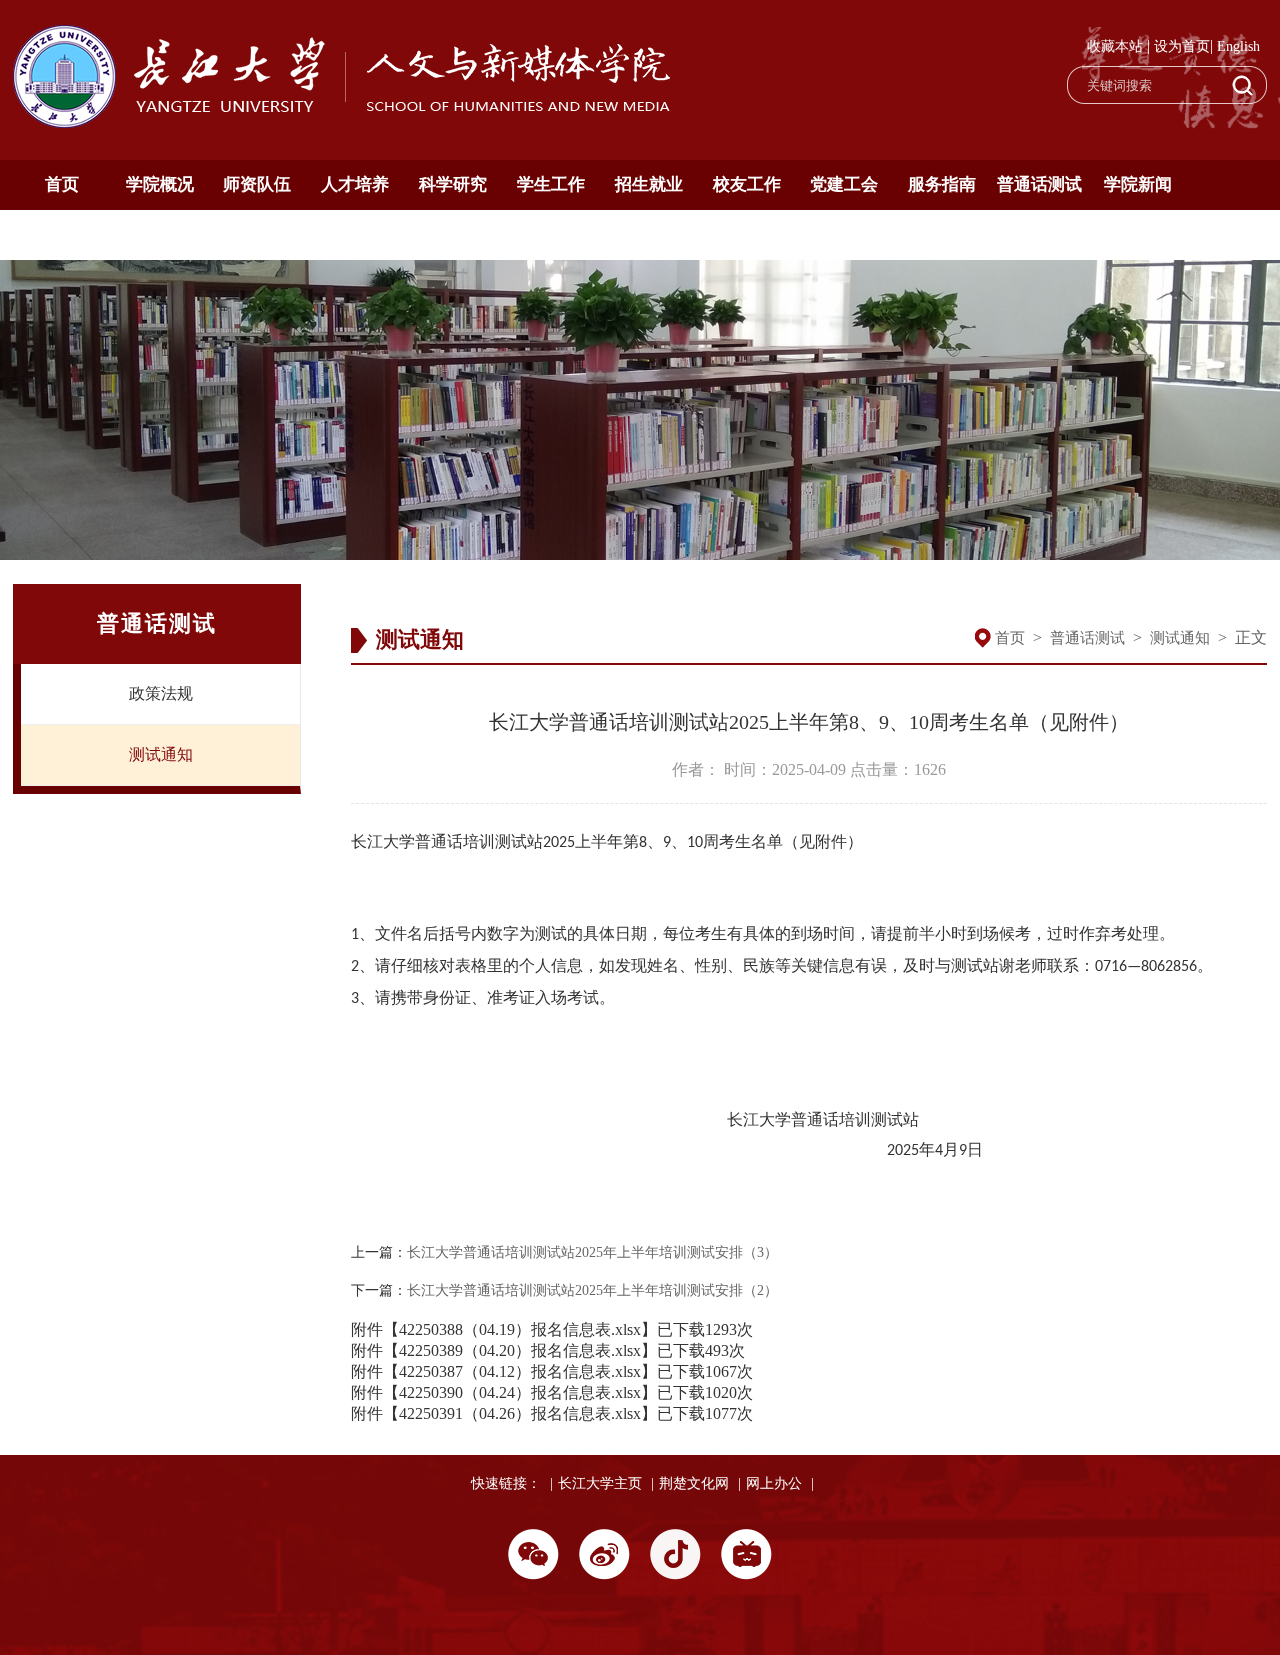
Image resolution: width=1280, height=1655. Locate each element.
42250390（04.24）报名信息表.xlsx (520, 1392)
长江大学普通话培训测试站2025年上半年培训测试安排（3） (592, 1252)
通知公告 (62, 234)
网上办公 (774, 1483)
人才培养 (355, 184)
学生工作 (551, 184)
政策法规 (161, 693)
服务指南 (942, 184)
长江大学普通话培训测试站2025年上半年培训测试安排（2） (592, 1290)
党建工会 (844, 184)
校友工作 (747, 184)
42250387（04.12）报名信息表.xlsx (520, 1371)
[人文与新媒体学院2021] (344, 122)
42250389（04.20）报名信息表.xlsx (520, 1350)
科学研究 (453, 184)
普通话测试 (1039, 184)
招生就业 (649, 184)
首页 (62, 184)
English (1238, 46)
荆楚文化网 (694, 1483)
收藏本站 (1115, 46)
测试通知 (161, 754)
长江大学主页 (600, 1483)
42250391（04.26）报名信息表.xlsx (520, 1413)
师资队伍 (257, 184)
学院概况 (160, 184)
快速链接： (506, 1483)
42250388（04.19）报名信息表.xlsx (520, 1329)
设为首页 (1182, 46)
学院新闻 (1138, 184)
